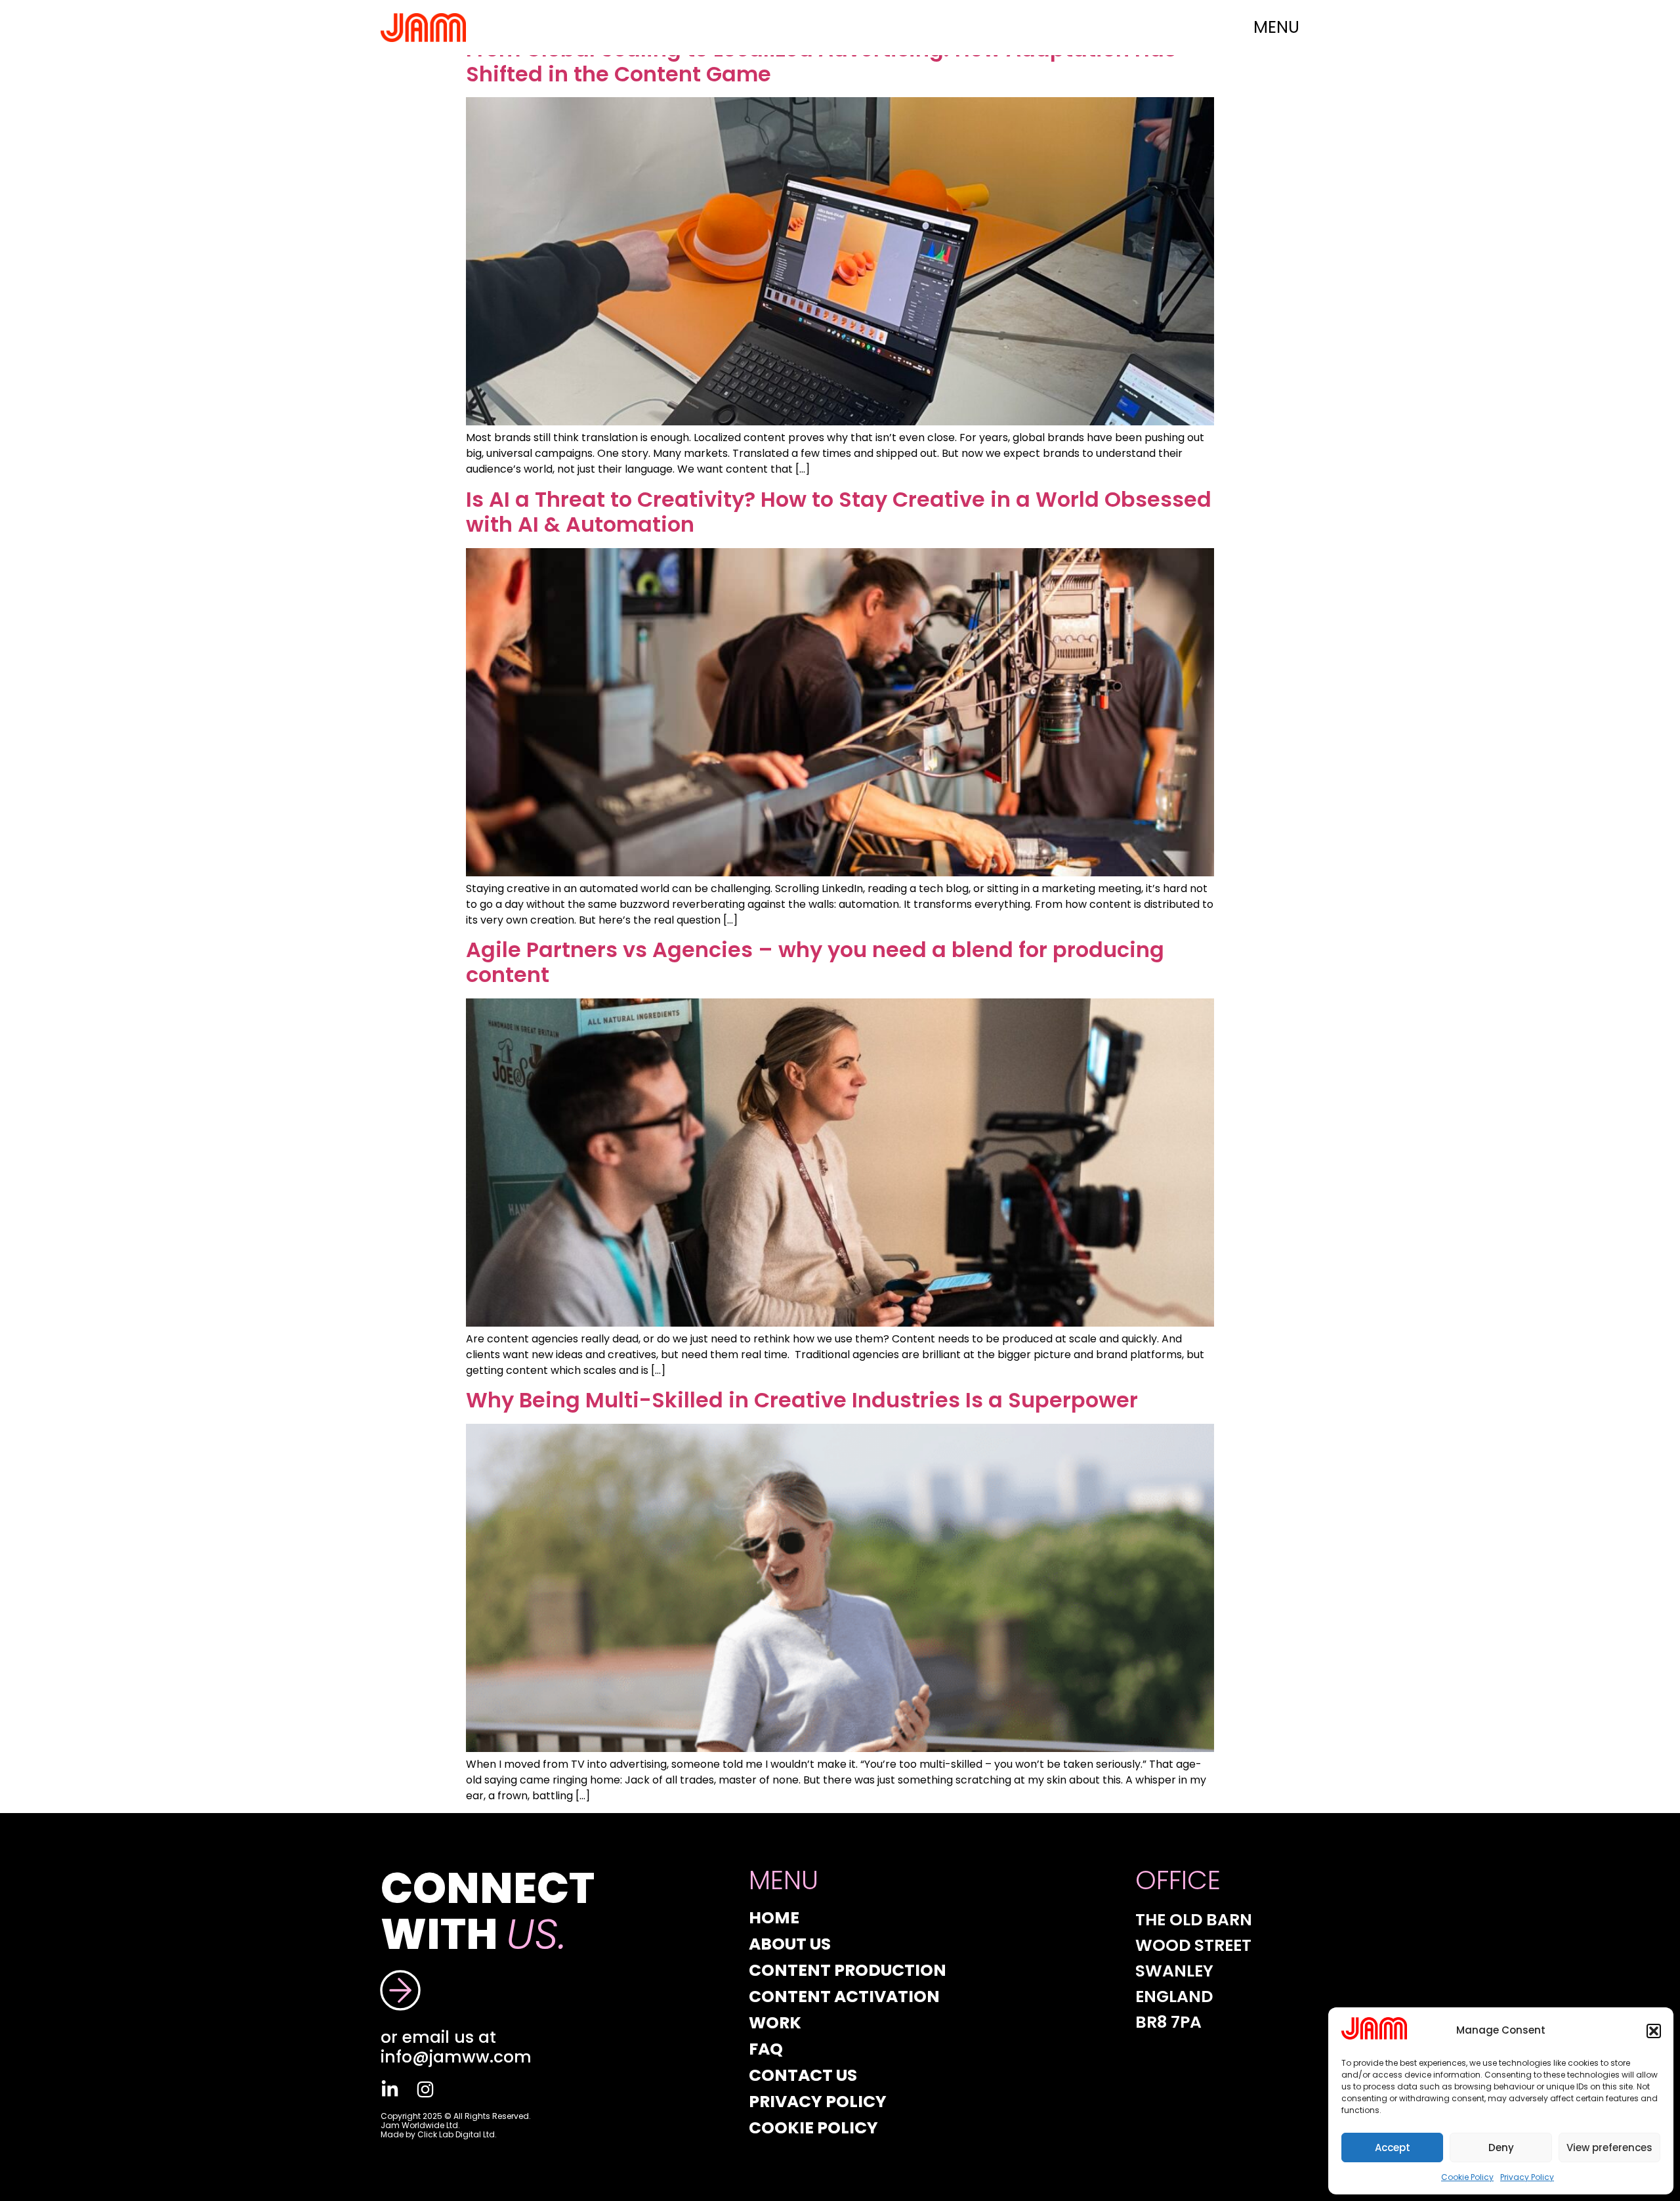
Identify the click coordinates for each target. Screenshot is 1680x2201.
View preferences (1609, 2148)
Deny (1501, 2148)
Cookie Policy (1467, 2177)
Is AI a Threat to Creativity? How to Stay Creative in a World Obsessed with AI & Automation (839, 512)
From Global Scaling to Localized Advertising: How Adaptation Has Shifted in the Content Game (821, 61)
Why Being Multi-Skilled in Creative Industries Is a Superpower (802, 1400)
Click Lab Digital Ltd (456, 2134)
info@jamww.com (456, 2057)
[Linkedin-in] (390, 2089)
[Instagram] (425, 2089)
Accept (1393, 2148)
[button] (1654, 2031)
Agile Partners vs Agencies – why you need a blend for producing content (815, 962)
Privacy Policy (1527, 2177)
